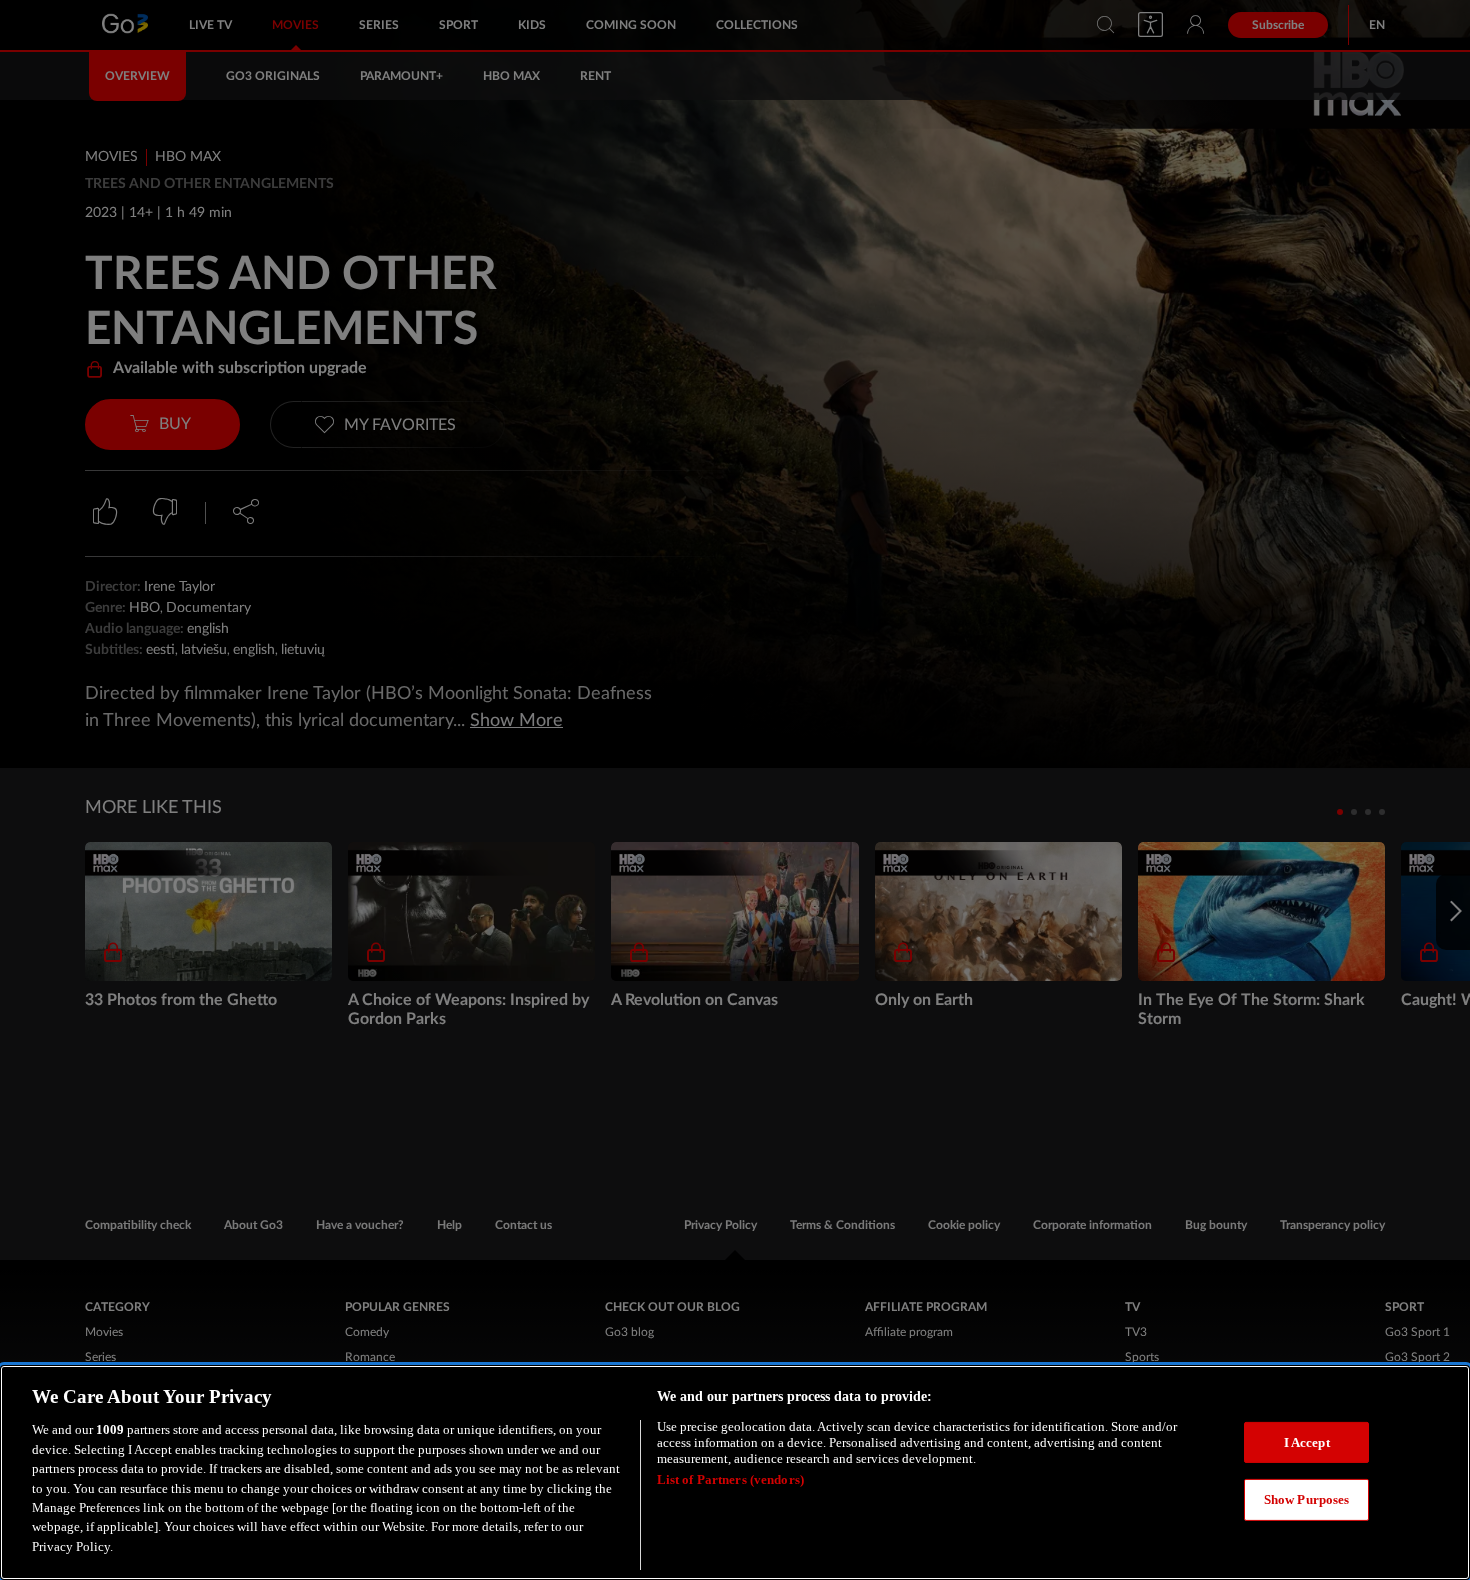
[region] (735, 1472)
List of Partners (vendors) (730, 1479)
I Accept (1307, 1442)
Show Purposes (1307, 1499)
